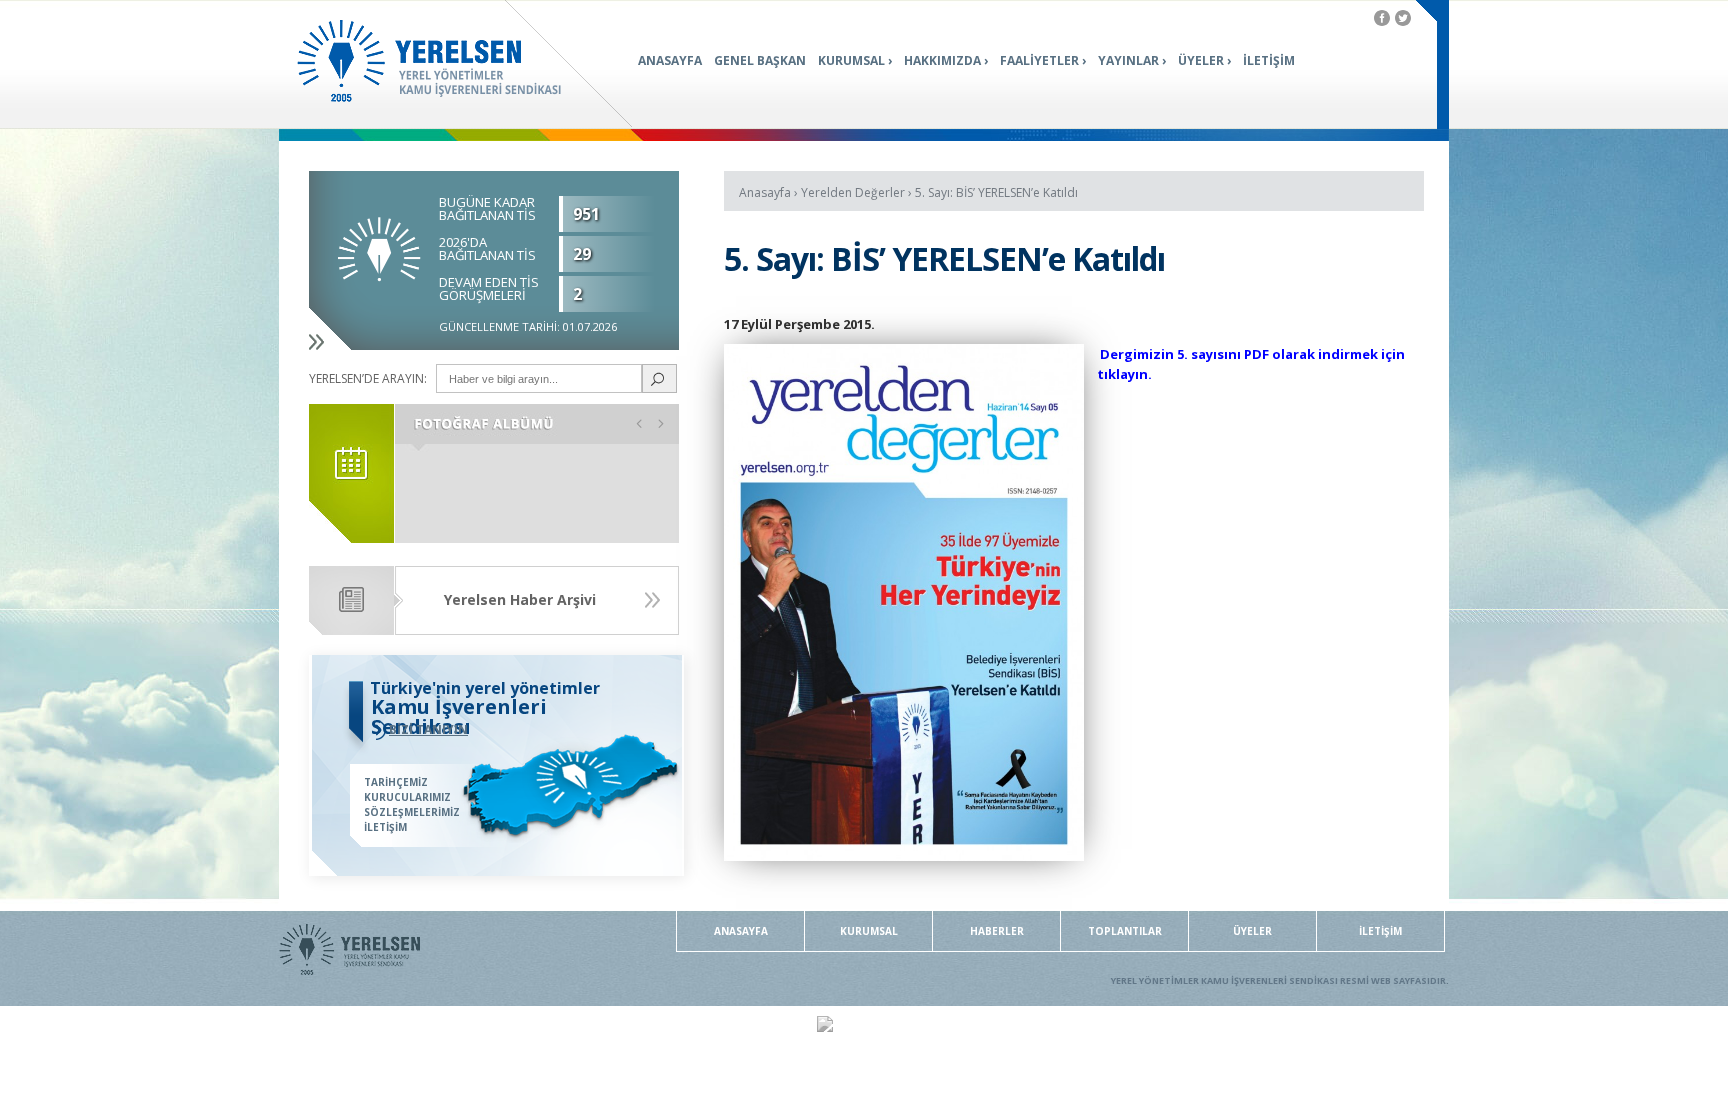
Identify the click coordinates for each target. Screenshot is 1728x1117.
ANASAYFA (670, 60)
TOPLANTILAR (1125, 931)
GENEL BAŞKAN (760, 60)
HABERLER (997, 931)
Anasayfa (765, 192)
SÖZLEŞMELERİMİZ (412, 812)
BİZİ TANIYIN (428, 729)
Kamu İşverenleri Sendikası (459, 716)
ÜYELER (1201, 60)
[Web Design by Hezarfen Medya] (825, 1027)
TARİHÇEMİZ (396, 782)
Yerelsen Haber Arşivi (520, 599)
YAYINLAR (1128, 60)
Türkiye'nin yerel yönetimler (485, 688)
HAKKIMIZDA (942, 60)
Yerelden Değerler (853, 192)
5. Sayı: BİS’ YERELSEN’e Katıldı (996, 192)
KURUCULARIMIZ (407, 797)
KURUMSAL (851, 60)
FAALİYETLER (1039, 60)
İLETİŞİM (1269, 60)
